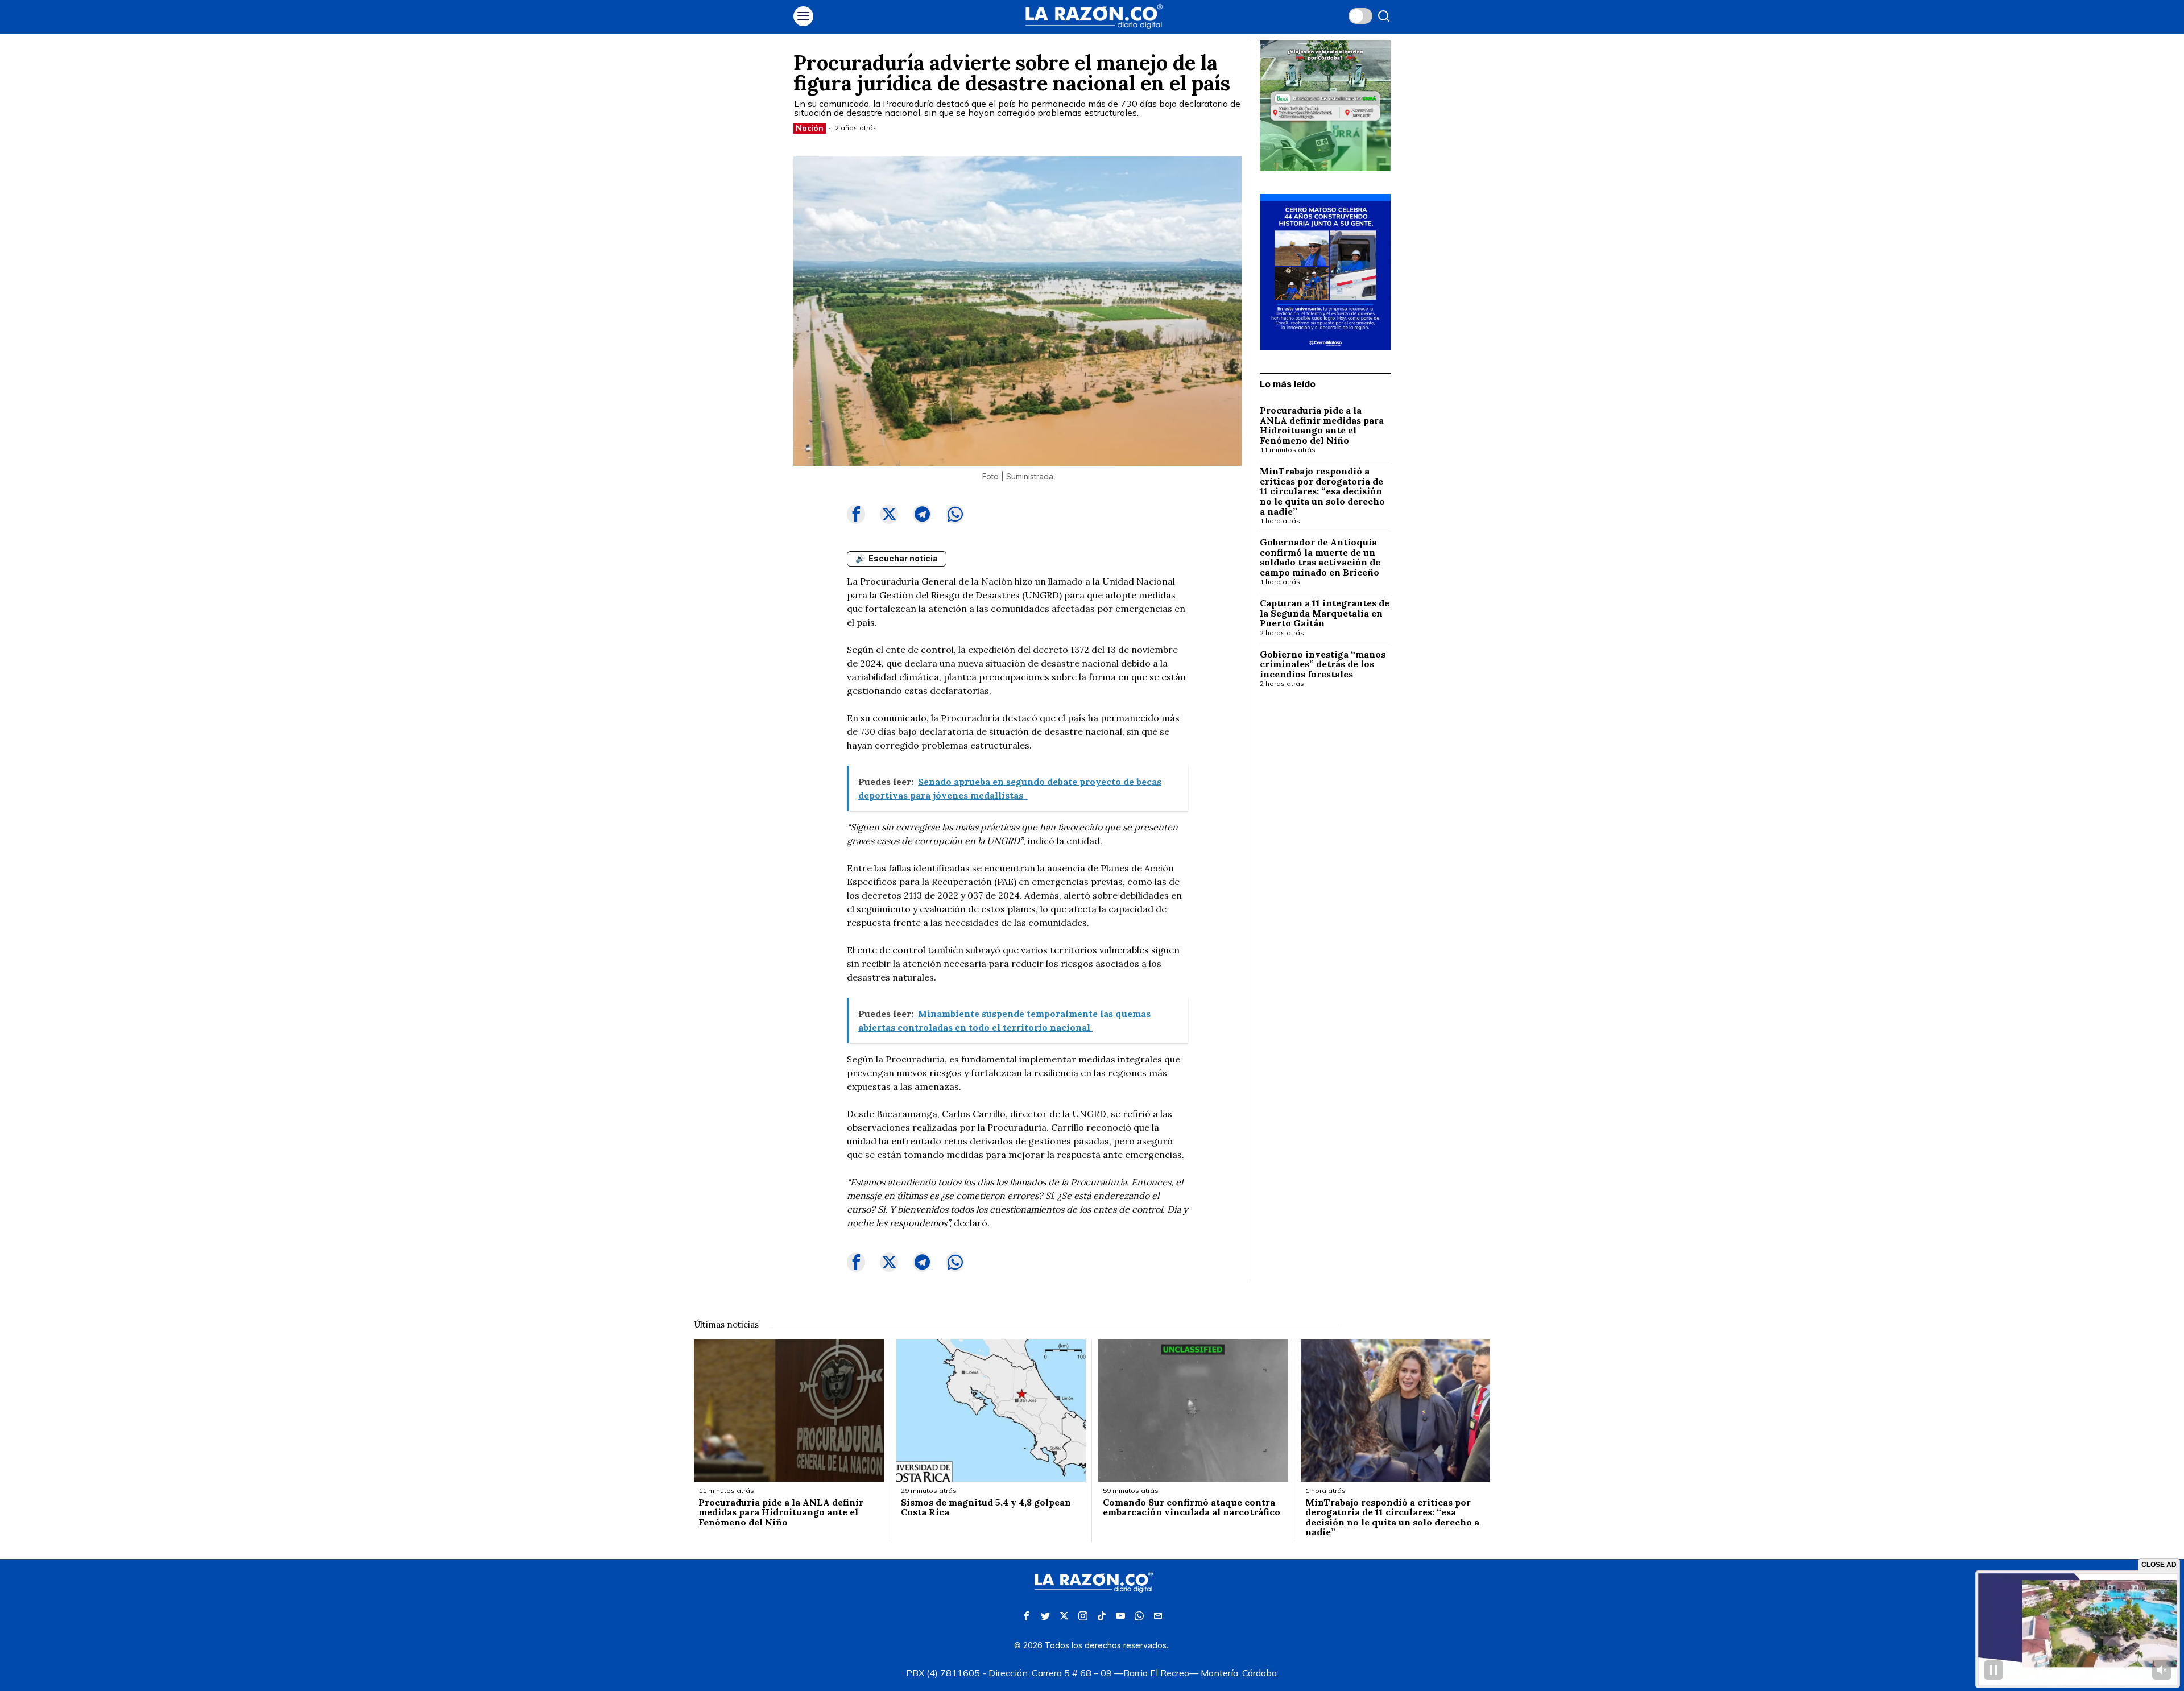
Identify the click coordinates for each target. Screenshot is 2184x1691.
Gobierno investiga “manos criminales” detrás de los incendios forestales (1323, 665)
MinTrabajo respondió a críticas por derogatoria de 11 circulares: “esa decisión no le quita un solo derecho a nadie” (1322, 491)
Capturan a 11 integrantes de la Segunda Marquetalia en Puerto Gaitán (1325, 613)
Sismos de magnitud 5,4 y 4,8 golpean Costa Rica (986, 1508)
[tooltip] (856, 514)
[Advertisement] (1325, 882)
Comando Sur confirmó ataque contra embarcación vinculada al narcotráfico (1192, 1508)
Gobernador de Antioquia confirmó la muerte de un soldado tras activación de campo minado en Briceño (1321, 557)
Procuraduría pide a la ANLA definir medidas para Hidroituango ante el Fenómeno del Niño (1322, 425)
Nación (810, 128)
